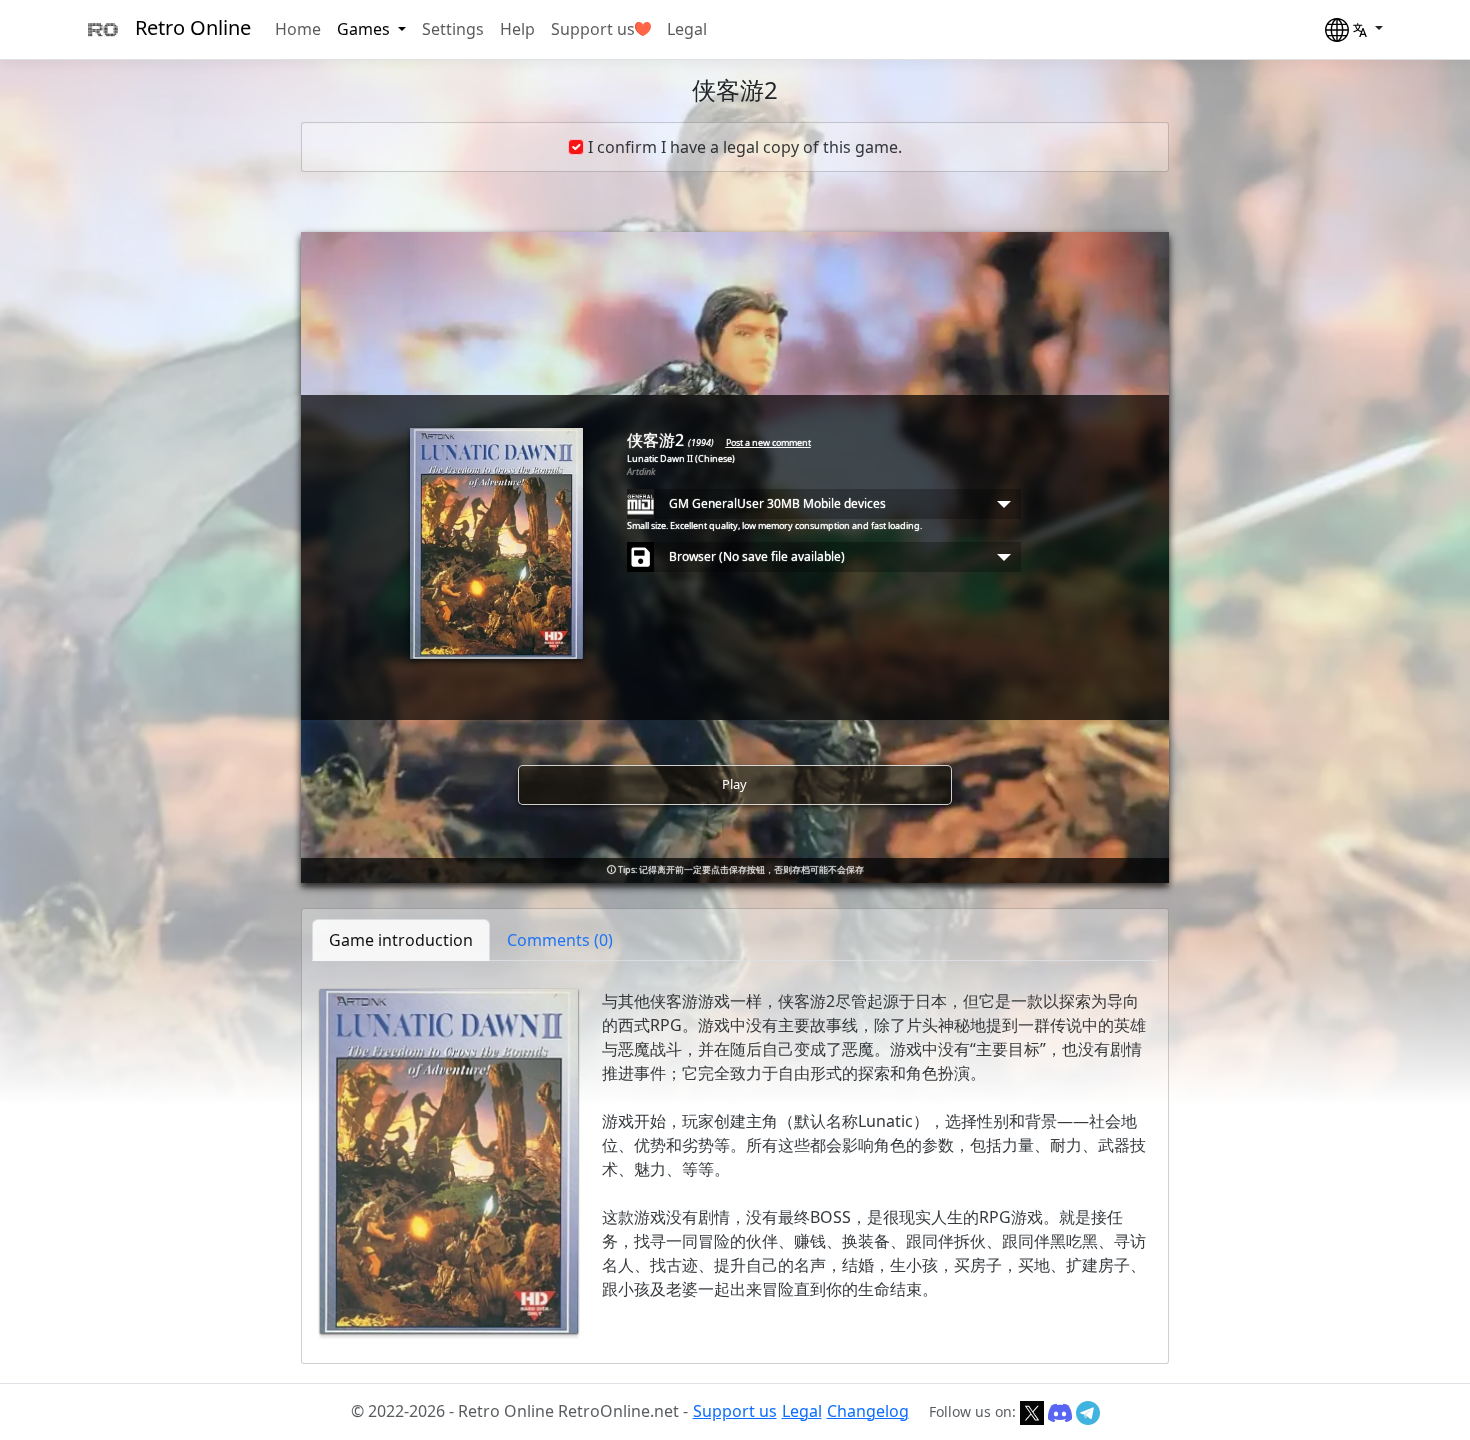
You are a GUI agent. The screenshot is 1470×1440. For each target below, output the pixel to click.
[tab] (560, 940)
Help (517, 29)
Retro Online (193, 27)
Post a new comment (768, 442)
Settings (453, 29)
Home (298, 29)
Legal (687, 29)
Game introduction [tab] (401, 940)
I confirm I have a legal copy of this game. (745, 147)
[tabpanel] (735, 1161)
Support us (593, 29)
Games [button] (365, 29)
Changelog (868, 1411)
